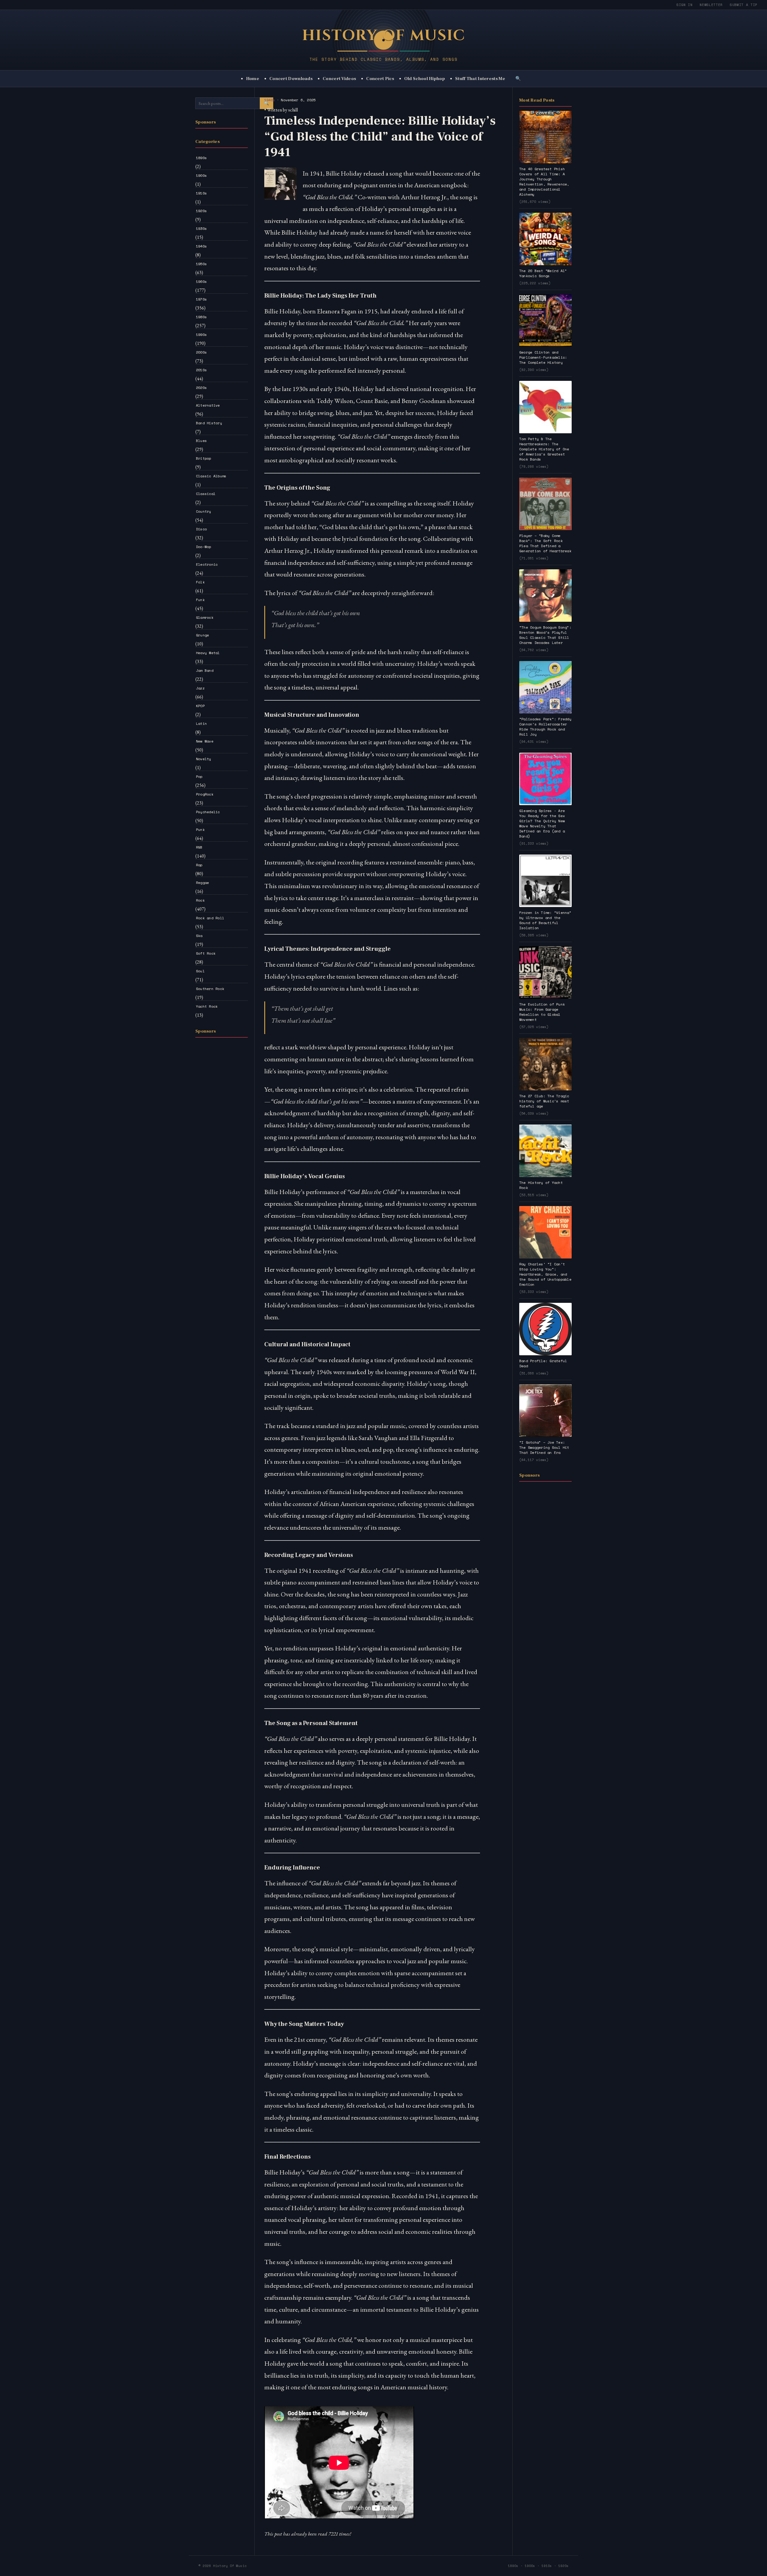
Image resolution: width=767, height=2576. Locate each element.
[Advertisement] (222, 1132)
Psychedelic (208, 812)
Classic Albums (211, 476)
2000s (201, 352)
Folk (200, 582)
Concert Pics (380, 79)
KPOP (200, 706)
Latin (201, 723)
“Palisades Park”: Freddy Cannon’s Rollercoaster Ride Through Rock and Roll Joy (545, 727)
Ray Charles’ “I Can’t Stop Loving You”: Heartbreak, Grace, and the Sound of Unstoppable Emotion (545, 1274)
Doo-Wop (204, 547)
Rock (200, 900)
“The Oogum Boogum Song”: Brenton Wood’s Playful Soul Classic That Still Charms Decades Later (545, 635)
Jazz (200, 688)
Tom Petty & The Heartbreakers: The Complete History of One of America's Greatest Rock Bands (544, 449)
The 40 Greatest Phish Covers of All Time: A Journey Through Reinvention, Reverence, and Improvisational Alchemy (544, 182)
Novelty (204, 759)
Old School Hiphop (425, 79)
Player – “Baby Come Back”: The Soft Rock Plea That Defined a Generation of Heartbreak (545, 543)
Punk (200, 830)
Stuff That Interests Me (480, 79)
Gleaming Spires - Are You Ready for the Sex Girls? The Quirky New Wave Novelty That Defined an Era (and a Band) (542, 823)
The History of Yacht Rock (541, 1185)
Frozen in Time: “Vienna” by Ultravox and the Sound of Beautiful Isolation (545, 920)
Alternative (208, 405)
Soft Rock (206, 953)
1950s (201, 264)
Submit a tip (744, 5)
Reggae (202, 883)
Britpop (204, 458)
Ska (199, 936)
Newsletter (711, 5)
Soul (200, 971)
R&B (199, 847)
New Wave (205, 741)
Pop (199, 777)
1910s (201, 193)
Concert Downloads (291, 79)
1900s (201, 175)
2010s (201, 370)
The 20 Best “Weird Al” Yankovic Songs (543, 273)
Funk (200, 600)
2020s (201, 388)
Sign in (685, 5)
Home (253, 79)
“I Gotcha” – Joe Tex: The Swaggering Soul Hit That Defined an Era (544, 1447)
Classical (206, 494)
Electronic (207, 564)
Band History (209, 423)
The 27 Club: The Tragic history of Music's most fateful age (544, 1101)
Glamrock (205, 617)
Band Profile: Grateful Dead (543, 1363)
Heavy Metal (208, 653)
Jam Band (205, 670)
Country (204, 511)
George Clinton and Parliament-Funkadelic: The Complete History (543, 357)
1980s (201, 317)
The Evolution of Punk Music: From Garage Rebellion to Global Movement (542, 1012)
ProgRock (205, 794)
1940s (201, 246)
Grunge (202, 635)
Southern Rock (210, 989)
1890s (201, 158)
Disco (201, 529)
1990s (201, 335)
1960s (201, 282)
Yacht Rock (207, 1006)
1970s (201, 299)
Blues (201, 441)
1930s (201, 228)
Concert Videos (339, 79)
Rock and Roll (210, 918)
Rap (199, 865)
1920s (201, 211)
